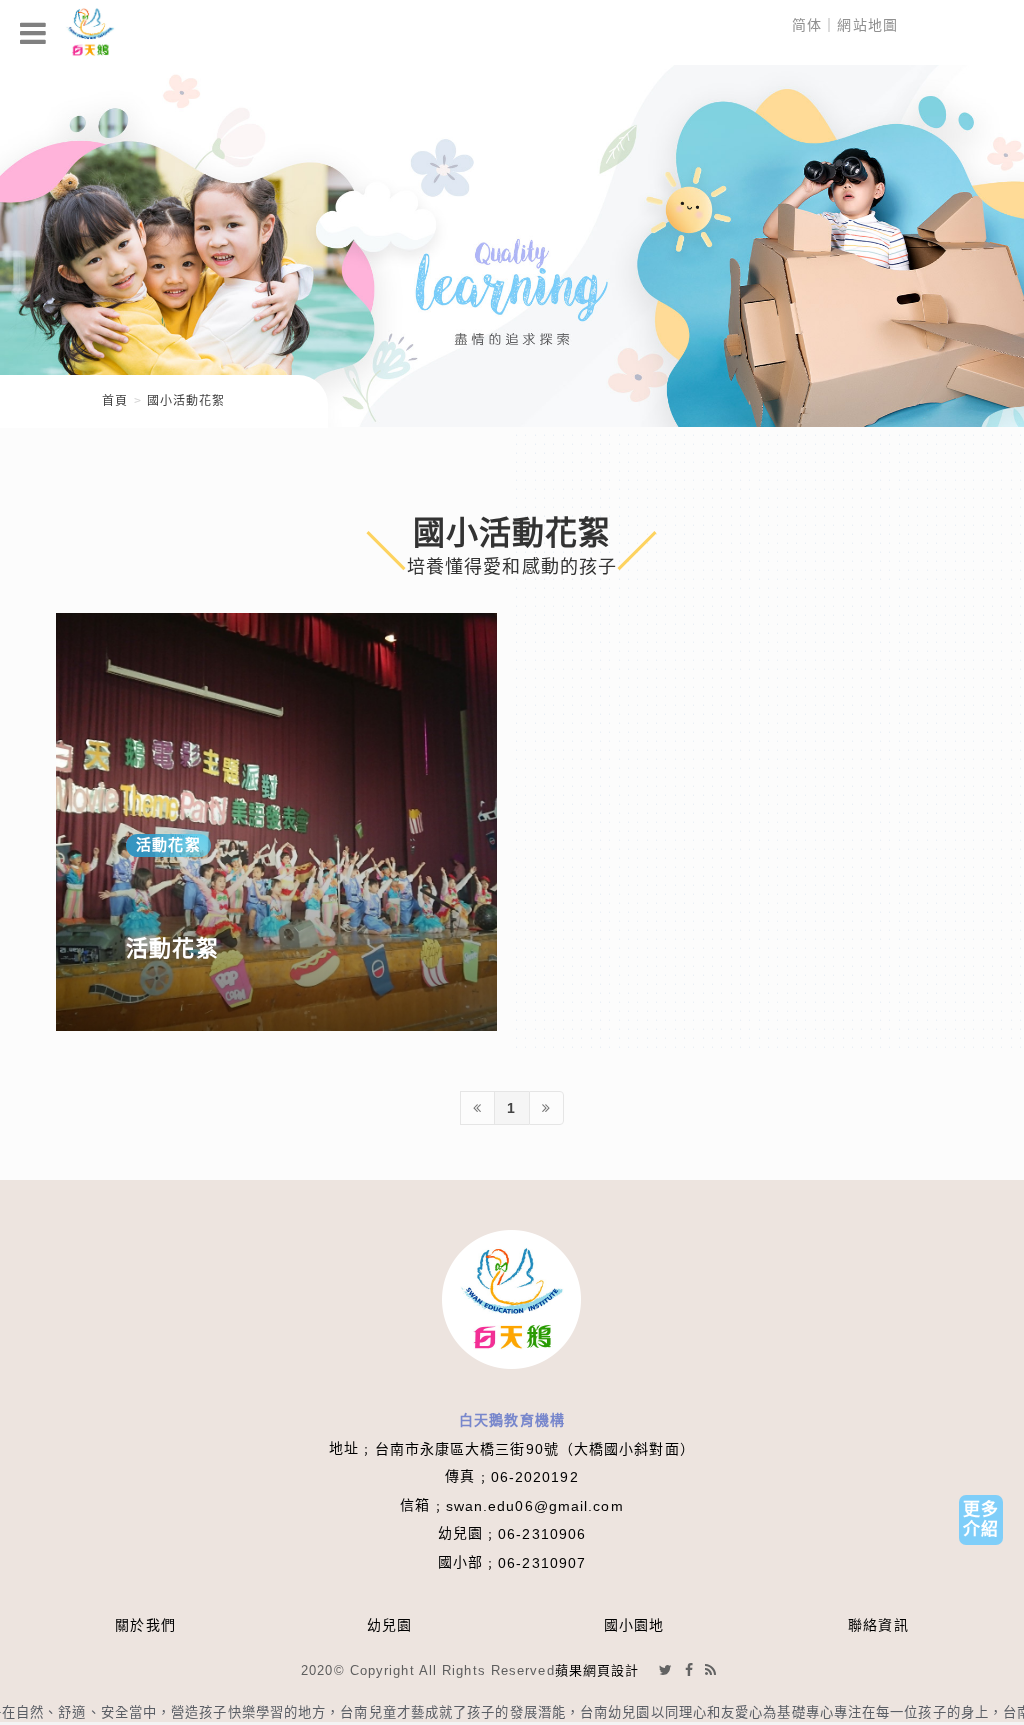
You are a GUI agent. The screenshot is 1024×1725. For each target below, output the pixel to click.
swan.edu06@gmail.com (535, 1506)
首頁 (115, 401)
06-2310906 (542, 1534)
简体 (807, 25)
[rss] (711, 1670)
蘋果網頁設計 (597, 1670)
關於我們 (145, 1625)
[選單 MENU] (33, 33)
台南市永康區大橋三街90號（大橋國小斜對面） (535, 1449)
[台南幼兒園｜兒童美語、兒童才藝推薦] (512, 244)
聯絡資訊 (878, 1625)
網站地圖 (867, 25)
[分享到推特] (666, 1670)
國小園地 (634, 1625)
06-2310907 (542, 1563)
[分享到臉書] (689, 1670)
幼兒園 (389, 1625)
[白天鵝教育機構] (90, 32)
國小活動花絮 (186, 401)
